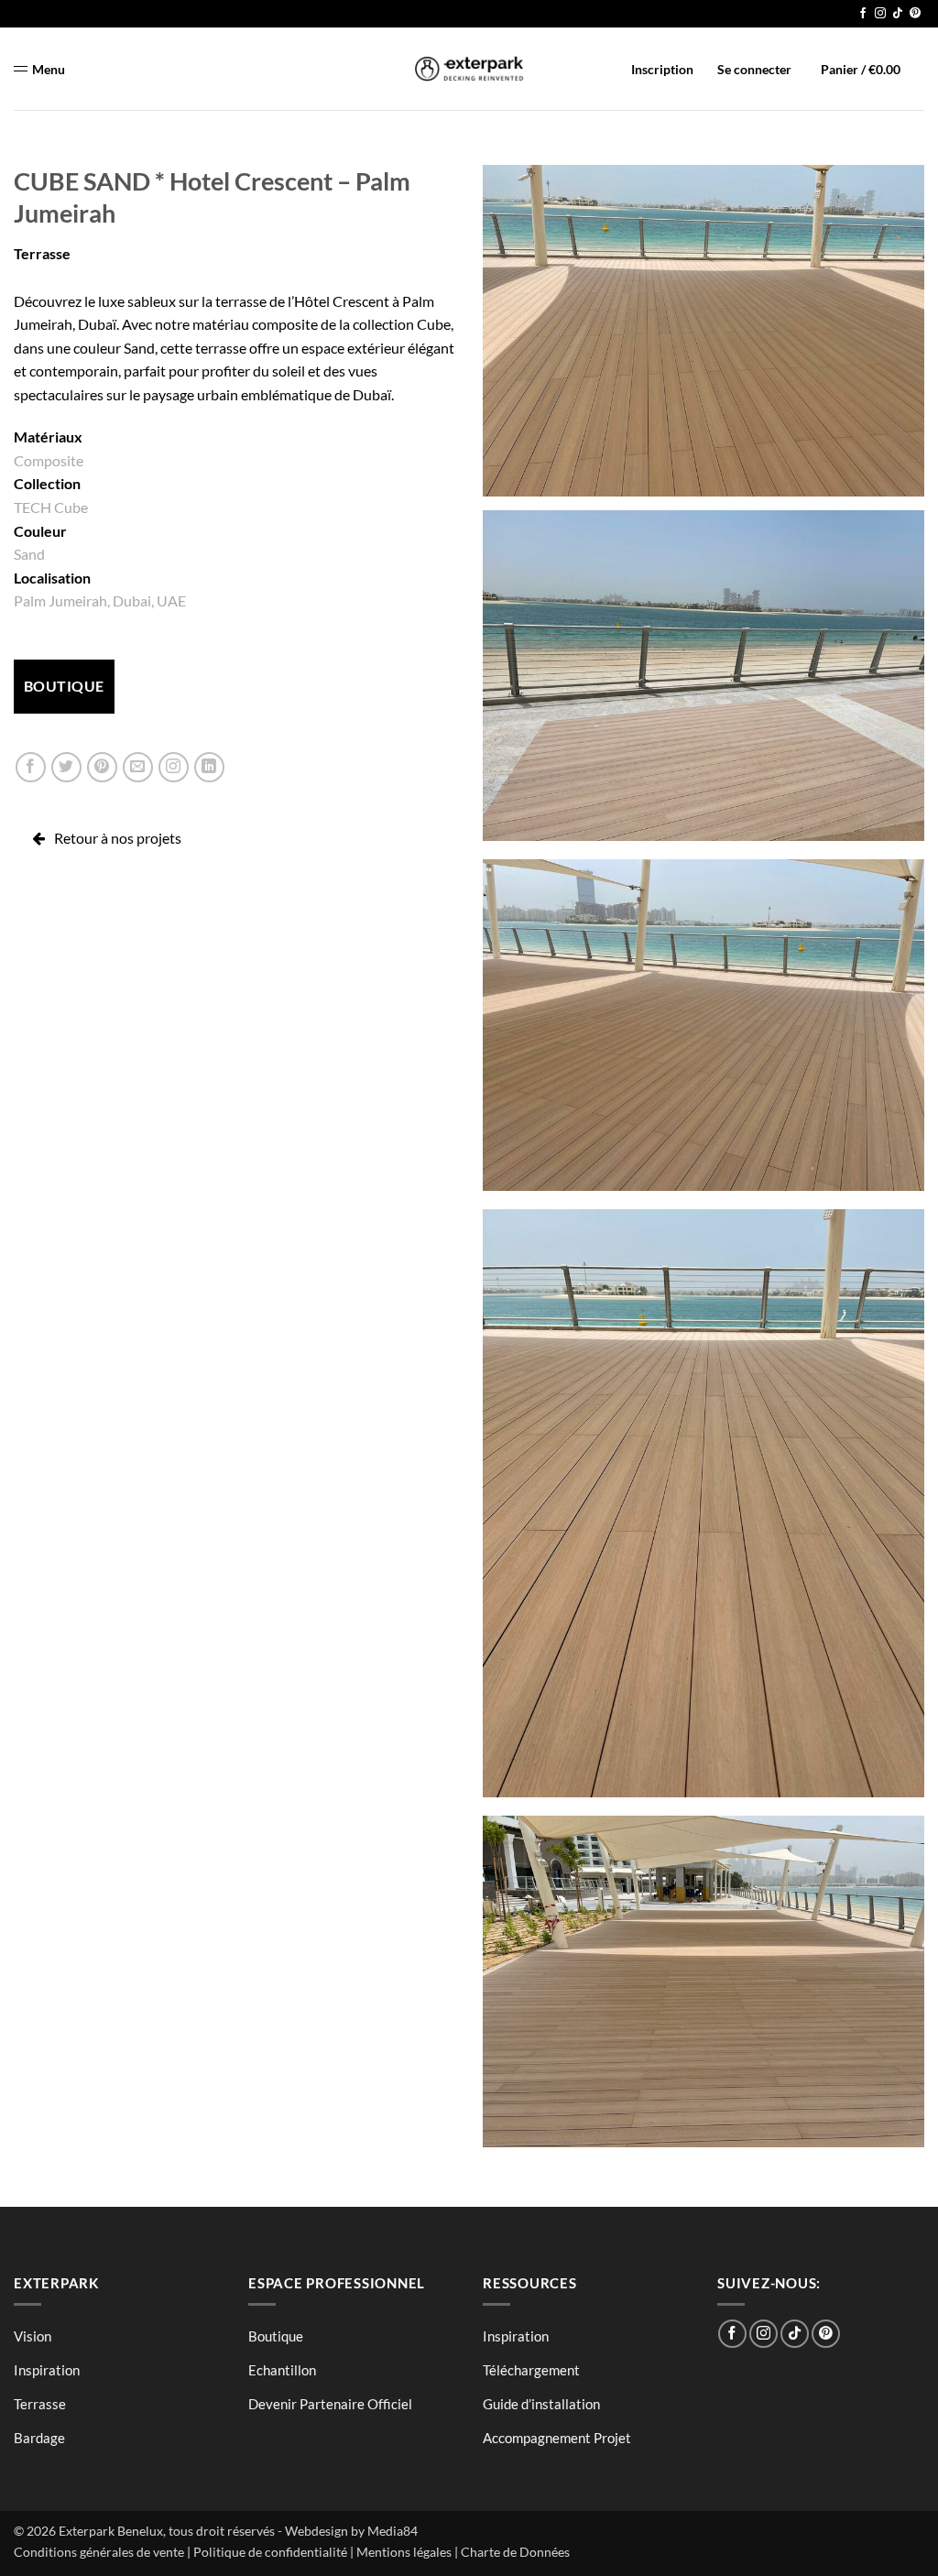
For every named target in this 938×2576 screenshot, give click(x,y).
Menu (49, 69)
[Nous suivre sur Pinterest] (915, 14)
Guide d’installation (541, 2404)
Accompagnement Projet (557, 2438)
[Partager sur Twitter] (66, 767)
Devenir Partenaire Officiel (330, 2404)
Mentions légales (404, 2552)
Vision (33, 2336)
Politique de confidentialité (270, 2552)
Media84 (393, 2531)
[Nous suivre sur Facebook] (863, 14)
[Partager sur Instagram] (174, 767)
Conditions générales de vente (99, 2552)
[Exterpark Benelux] (469, 69)
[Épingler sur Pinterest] (102, 767)
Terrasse (42, 253)
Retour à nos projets (118, 838)
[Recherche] (915, 66)
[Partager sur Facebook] (31, 767)
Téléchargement (531, 2370)
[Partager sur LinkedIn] (209, 767)
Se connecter (754, 69)
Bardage (39, 2438)
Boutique (276, 2336)
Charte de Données (515, 2552)
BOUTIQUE (64, 686)
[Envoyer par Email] (138, 767)
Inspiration (47, 2370)
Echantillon (282, 2370)
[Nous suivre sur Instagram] (880, 14)
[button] (851, 69)
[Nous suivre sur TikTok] (898, 14)
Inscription (662, 69)
